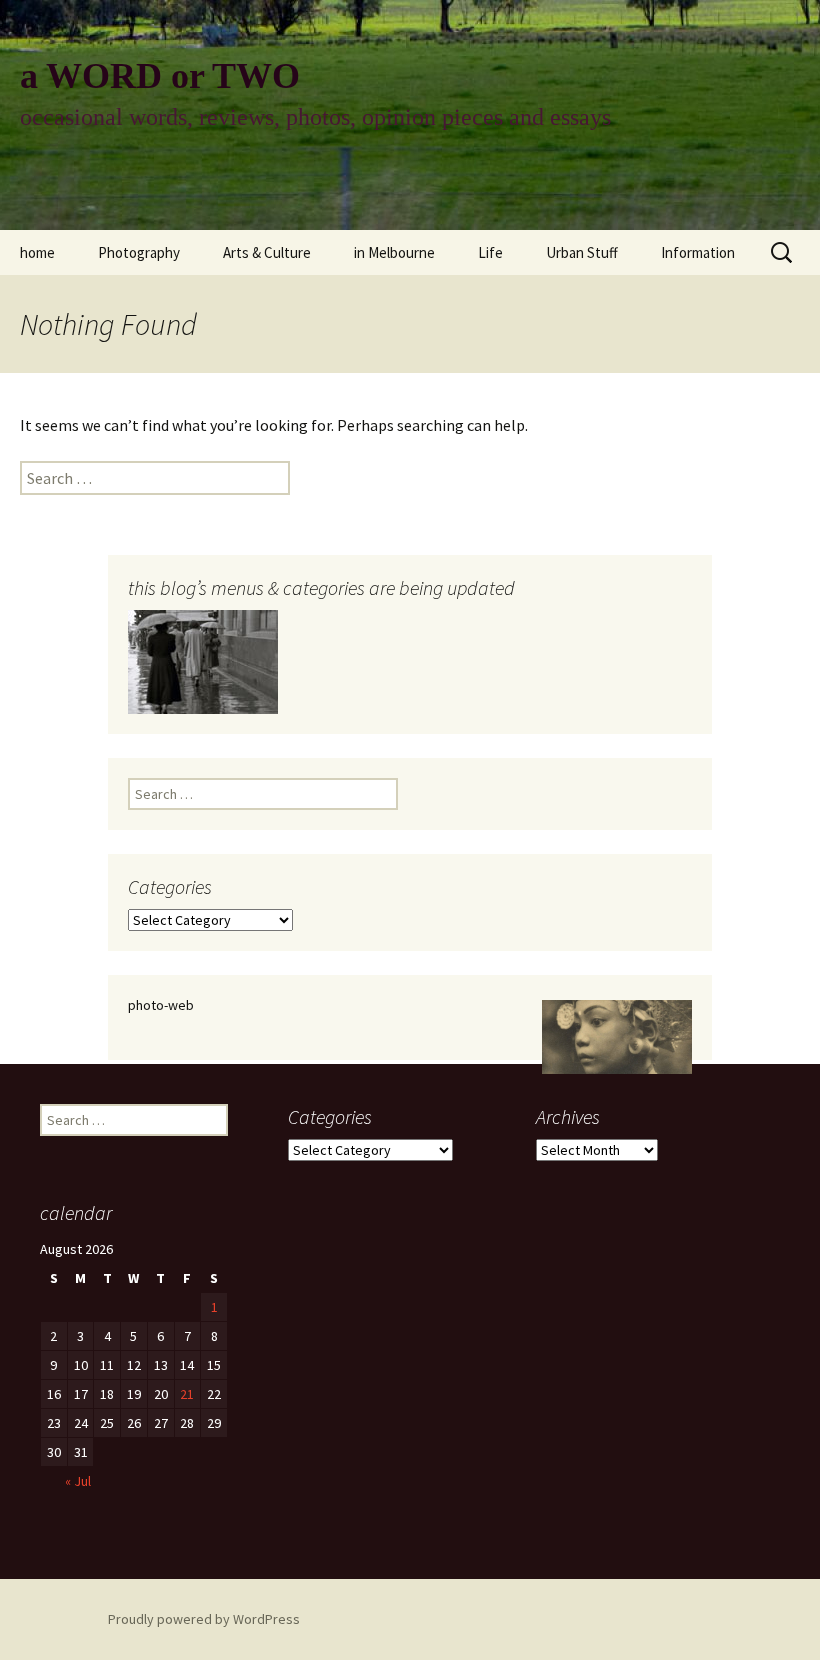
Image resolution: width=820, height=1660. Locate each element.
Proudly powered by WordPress (204, 1619)
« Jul (78, 1481)
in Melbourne (394, 252)
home (37, 252)
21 (187, 1394)
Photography (139, 252)
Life (490, 252)
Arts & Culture (267, 252)
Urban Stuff (582, 252)
